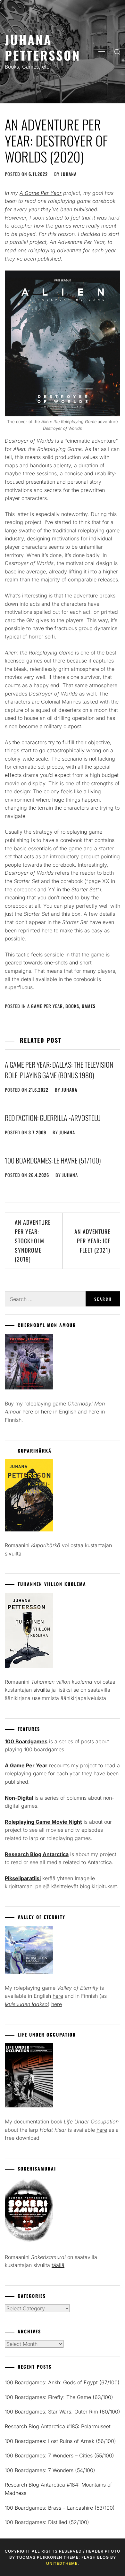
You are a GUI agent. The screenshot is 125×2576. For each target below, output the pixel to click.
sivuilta (13, 1554)
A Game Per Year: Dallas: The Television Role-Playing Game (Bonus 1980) (59, 1070)
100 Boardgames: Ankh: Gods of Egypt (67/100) (62, 2382)
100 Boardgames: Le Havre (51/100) (53, 1160)
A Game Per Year (45, 1006)
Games (89, 1006)
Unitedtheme (62, 2563)
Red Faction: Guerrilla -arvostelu (53, 1118)
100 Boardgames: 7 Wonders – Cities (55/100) (59, 2455)
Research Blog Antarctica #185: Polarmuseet (58, 2426)
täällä (58, 2265)
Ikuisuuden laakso (26, 2004)
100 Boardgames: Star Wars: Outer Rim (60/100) (63, 2412)
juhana (69, 174)
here (28, 1412)
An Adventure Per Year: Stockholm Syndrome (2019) (33, 1241)
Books (72, 1006)
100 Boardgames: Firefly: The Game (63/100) (59, 2397)
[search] (117, 52)
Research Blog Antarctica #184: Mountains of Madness (58, 2489)
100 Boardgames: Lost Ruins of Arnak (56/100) (60, 2441)
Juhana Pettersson (43, 47)
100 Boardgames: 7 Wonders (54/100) (50, 2470)
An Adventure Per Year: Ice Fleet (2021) (92, 1241)
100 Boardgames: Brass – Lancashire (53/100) (60, 2508)
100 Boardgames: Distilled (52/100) (47, 2522)
